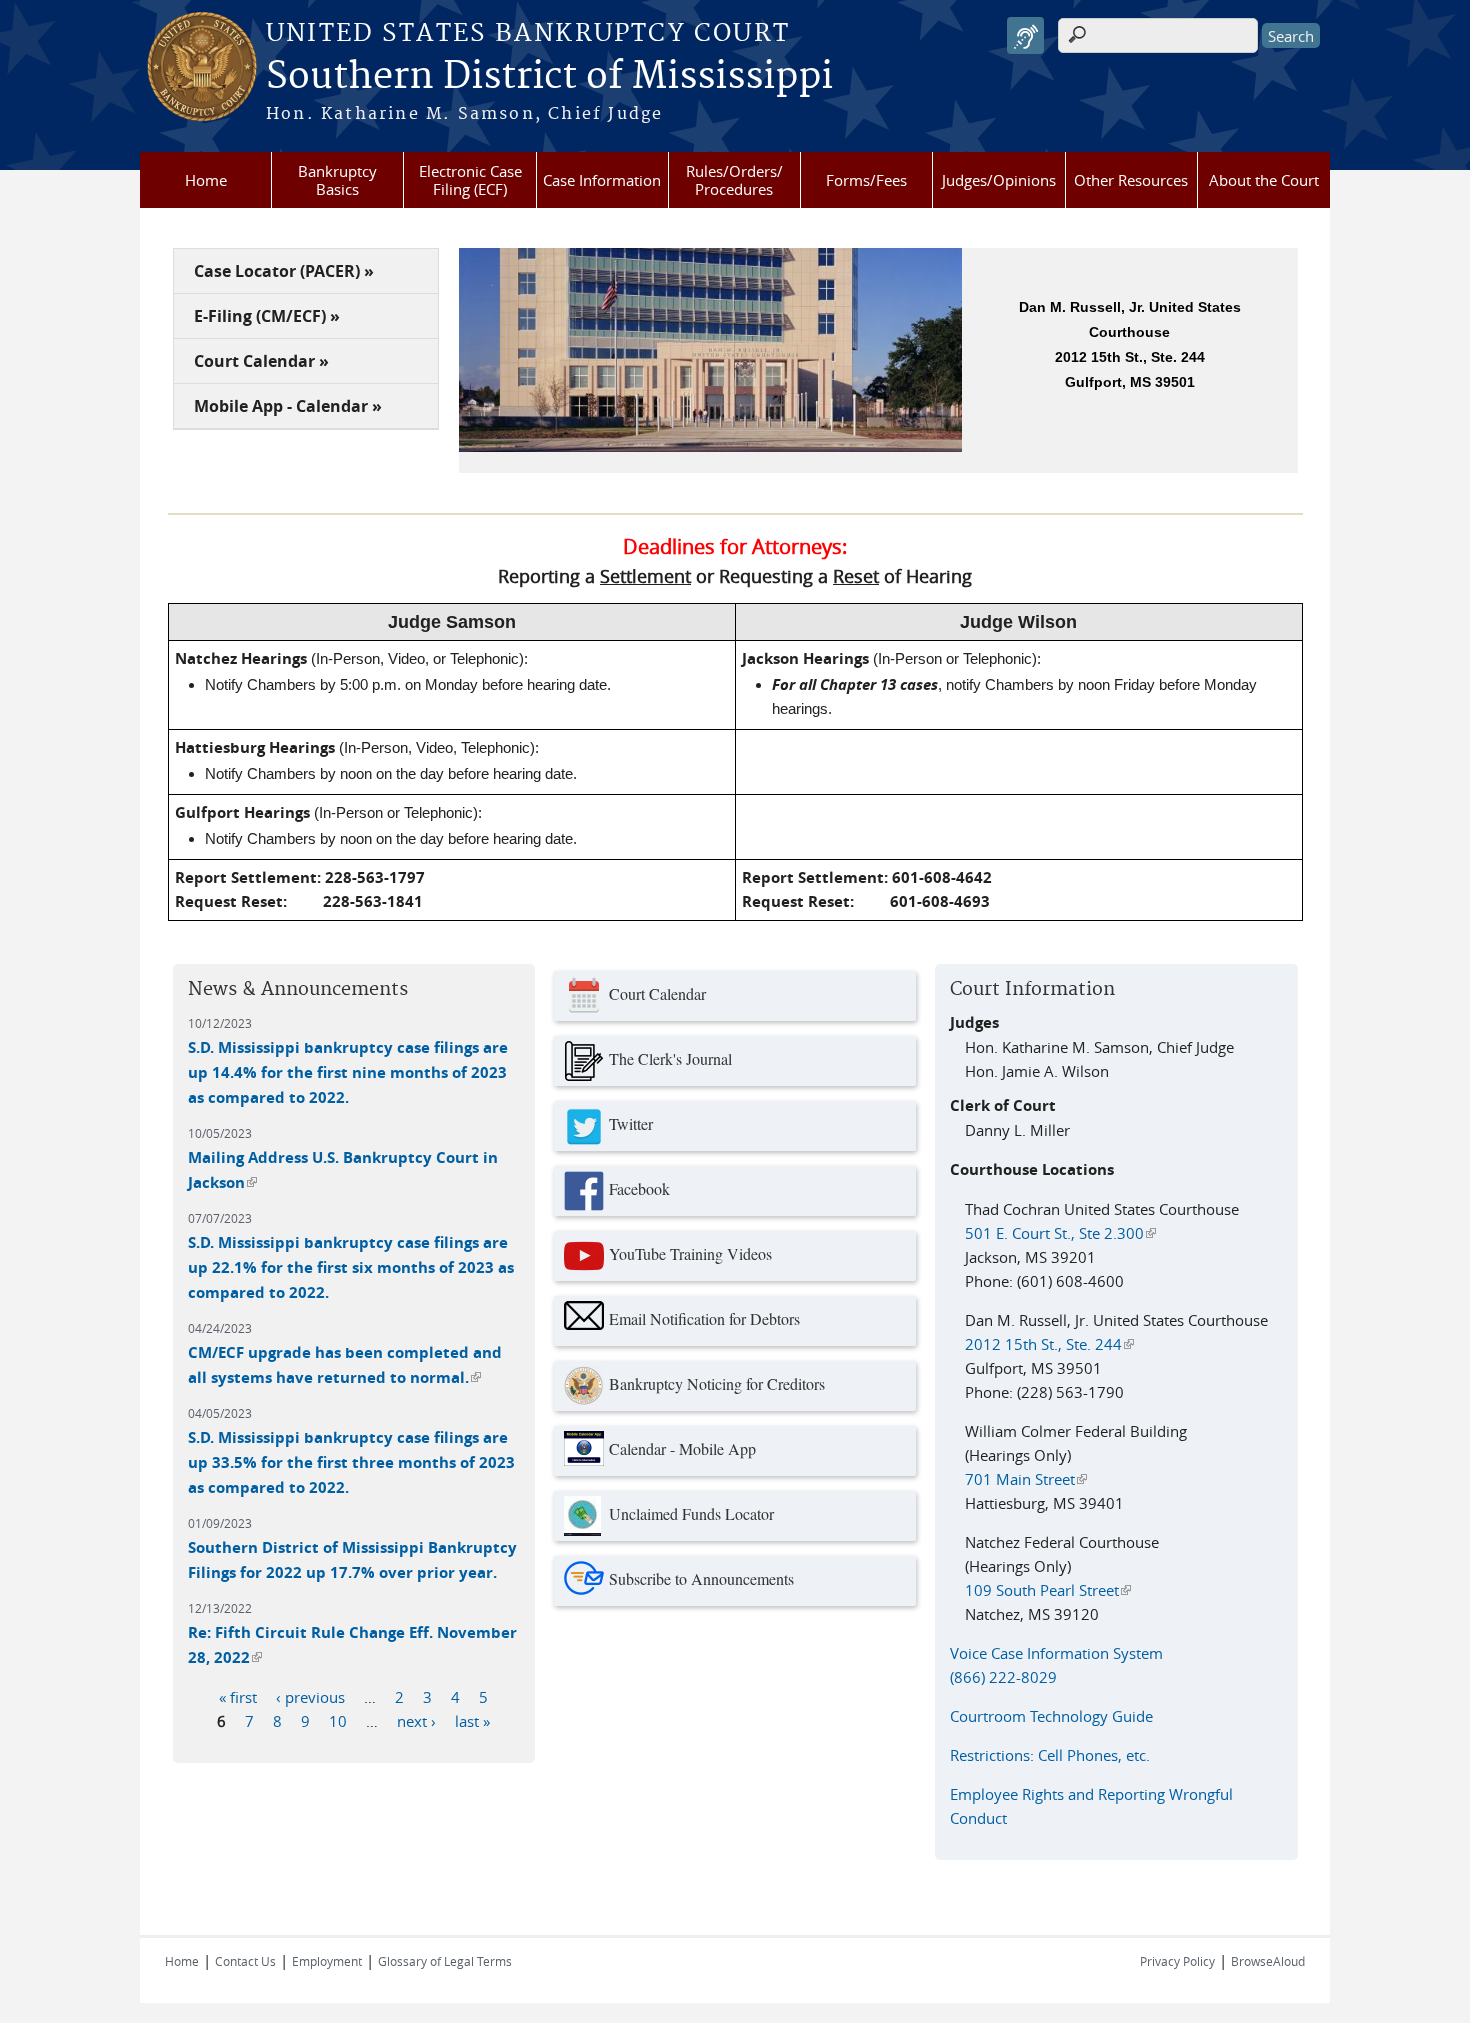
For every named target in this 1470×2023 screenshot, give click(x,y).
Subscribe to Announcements (701, 1578)
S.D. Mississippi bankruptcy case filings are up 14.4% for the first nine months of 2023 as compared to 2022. (348, 1072)
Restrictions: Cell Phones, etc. (1050, 1755)
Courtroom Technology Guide (1051, 1716)
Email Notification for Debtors (704, 1318)
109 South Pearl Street (1048, 1590)
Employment (327, 1961)
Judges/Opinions (999, 180)
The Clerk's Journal (670, 1058)
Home (206, 180)
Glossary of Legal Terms (445, 1961)
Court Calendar (657, 993)
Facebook (639, 1188)
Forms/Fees (866, 180)
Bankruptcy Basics (337, 180)
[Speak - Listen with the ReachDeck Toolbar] (1025, 35)
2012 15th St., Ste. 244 (1049, 1344)
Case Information (602, 180)
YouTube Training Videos (690, 1253)
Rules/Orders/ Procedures (734, 180)
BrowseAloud (1268, 1961)
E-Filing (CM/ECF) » (267, 316)
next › (416, 1721)
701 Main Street (1026, 1479)
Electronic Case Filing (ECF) (470, 180)
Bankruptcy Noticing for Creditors (717, 1383)
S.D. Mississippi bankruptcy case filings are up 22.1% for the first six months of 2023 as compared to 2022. (351, 1267)
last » (472, 1721)
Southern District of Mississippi (549, 77)
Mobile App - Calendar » (288, 406)
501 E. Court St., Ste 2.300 (1060, 1233)
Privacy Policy (1177, 1961)
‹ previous (310, 1697)
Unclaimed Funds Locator (691, 1513)
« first (238, 1697)
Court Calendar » (261, 361)
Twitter (631, 1123)
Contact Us (245, 1961)
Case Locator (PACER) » (284, 271)
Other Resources (1131, 180)
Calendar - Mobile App (682, 1448)
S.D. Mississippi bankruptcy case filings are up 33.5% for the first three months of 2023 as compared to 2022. (351, 1462)
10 (338, 1721)
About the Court (1264, 180)
